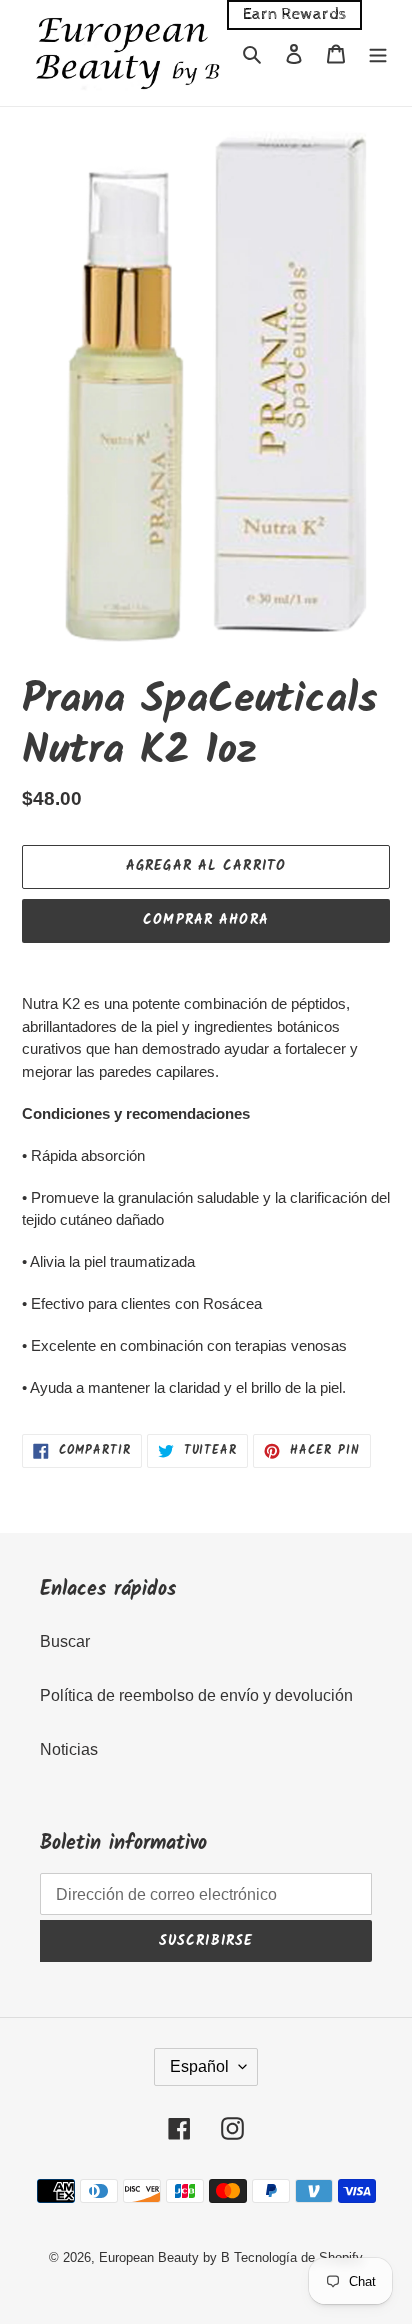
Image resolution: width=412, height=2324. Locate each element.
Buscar (65, 1641)
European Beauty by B (164, 2257)
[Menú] (378, 53)
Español (199, 2066)
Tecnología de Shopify (298, 2257)
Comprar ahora (206, 920)
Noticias (69, 1749)
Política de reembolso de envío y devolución (196, 1695)
